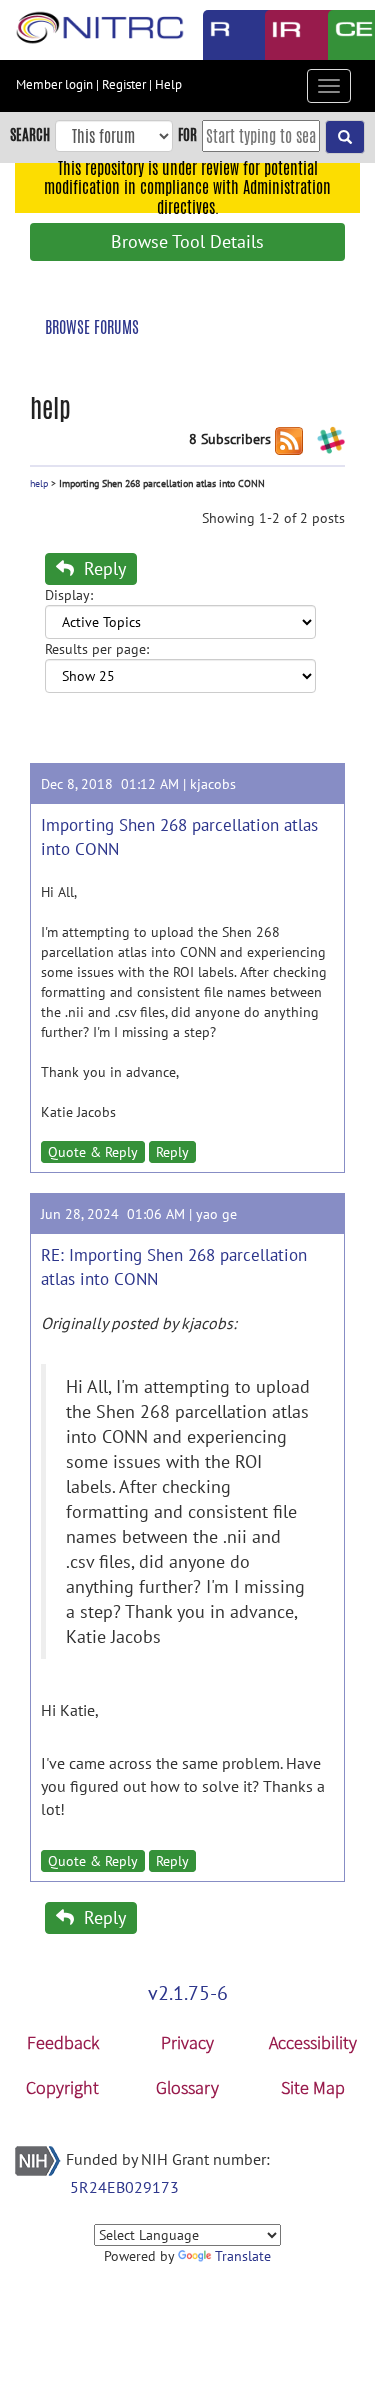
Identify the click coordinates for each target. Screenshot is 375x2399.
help (39, 483)
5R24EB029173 (124, 2187)
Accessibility (313, 2042)
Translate (243, 2256)
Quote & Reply (93, 1152)
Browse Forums (92, 327)
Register (124, 84)
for (187, 134)
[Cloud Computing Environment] (344, 35)
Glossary (187, 2087)
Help (168, 84)
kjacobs (213, 784)
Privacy (187, 2042)
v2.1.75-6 (188, 1993)
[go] (345, 137)
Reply (102, 568)
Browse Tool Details (187, 241)
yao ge (216, 1214)
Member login (54, 84)
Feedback (63, 2042)
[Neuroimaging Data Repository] (281, 35)
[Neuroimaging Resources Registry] (219, 35)
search (30, 134)
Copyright (62, 2087)
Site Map (313, 2087)
